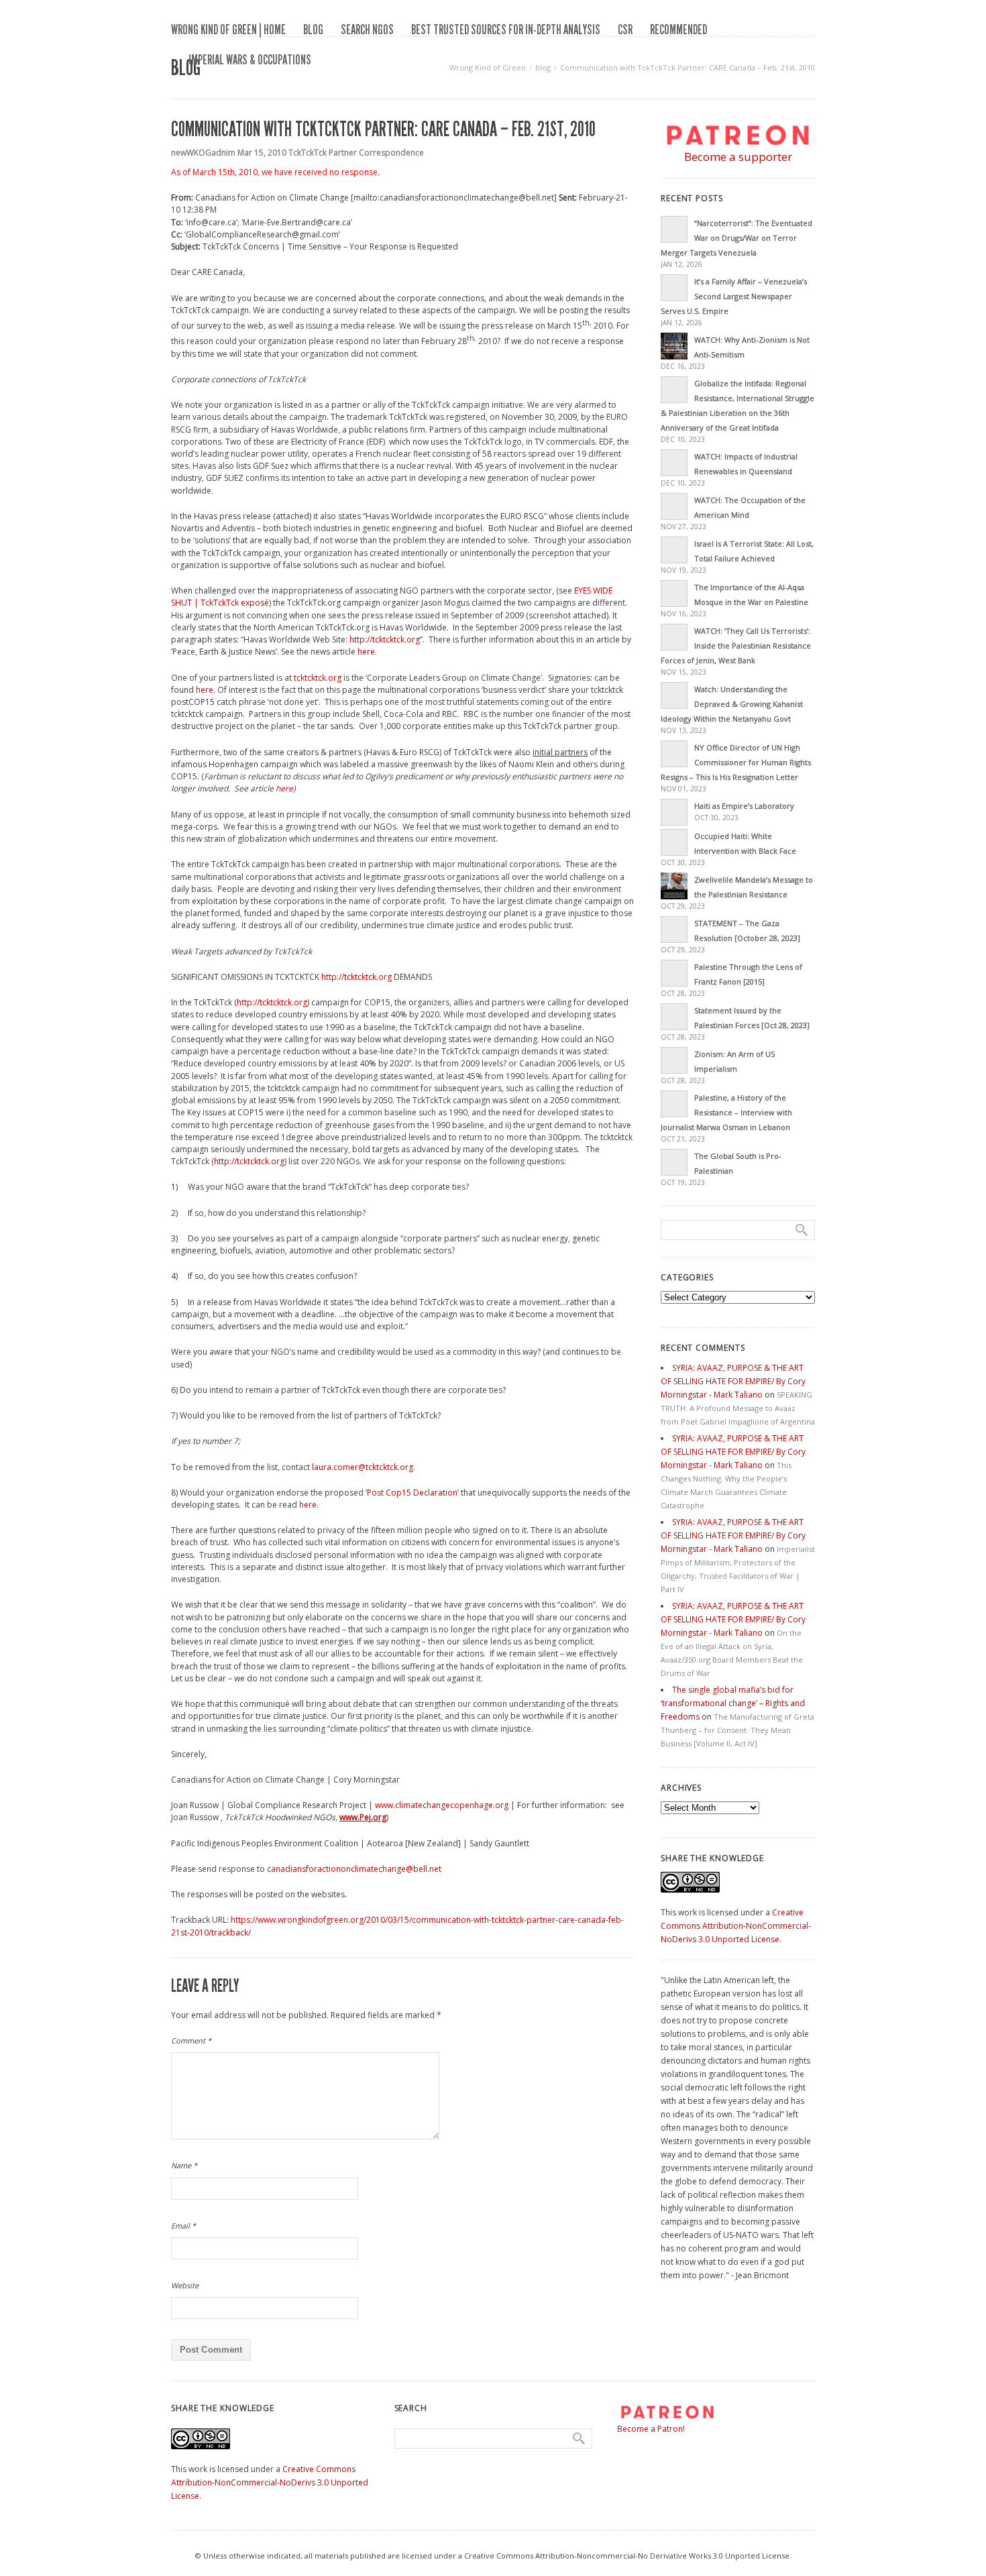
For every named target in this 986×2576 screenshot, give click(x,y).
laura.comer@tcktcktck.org (363, 1467)
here (366, 652)
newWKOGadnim (203, 153)
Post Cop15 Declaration (412, 1493)
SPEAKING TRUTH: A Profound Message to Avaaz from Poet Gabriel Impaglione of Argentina (738, 1408)
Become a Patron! (651, 2429)
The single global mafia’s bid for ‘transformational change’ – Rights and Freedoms (733, 1703)
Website (185, 2285)
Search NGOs (367, 30)
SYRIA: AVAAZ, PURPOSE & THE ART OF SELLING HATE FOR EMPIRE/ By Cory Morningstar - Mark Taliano (733, 1381)
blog (313, 30)
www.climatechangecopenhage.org (442, 1805)
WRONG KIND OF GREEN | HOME (228, 30)
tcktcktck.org (318, 678)
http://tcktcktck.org (385, 639)
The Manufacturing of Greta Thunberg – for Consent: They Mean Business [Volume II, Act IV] (737, 1730)
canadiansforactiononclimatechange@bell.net (354, 1869)
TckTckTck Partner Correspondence (356, 153)
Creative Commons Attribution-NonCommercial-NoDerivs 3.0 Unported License (736, 1926)
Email (183, 2226)
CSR (625, 30)
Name (184, 2165)
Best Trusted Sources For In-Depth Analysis (506, 30)
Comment (191, 2040)
